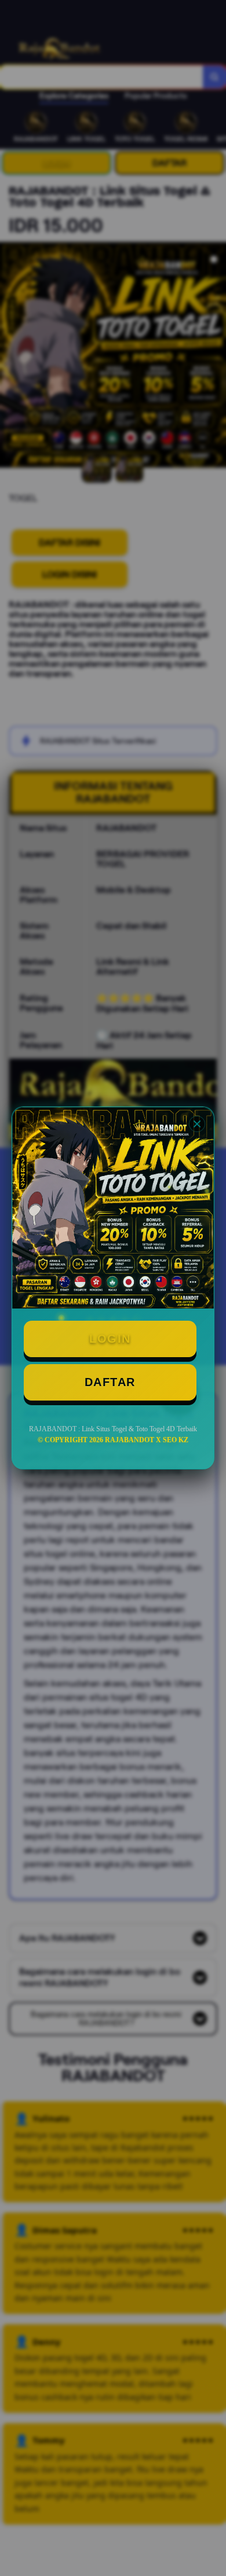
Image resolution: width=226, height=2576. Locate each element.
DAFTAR (110, 1382)
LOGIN (110, 1339)
